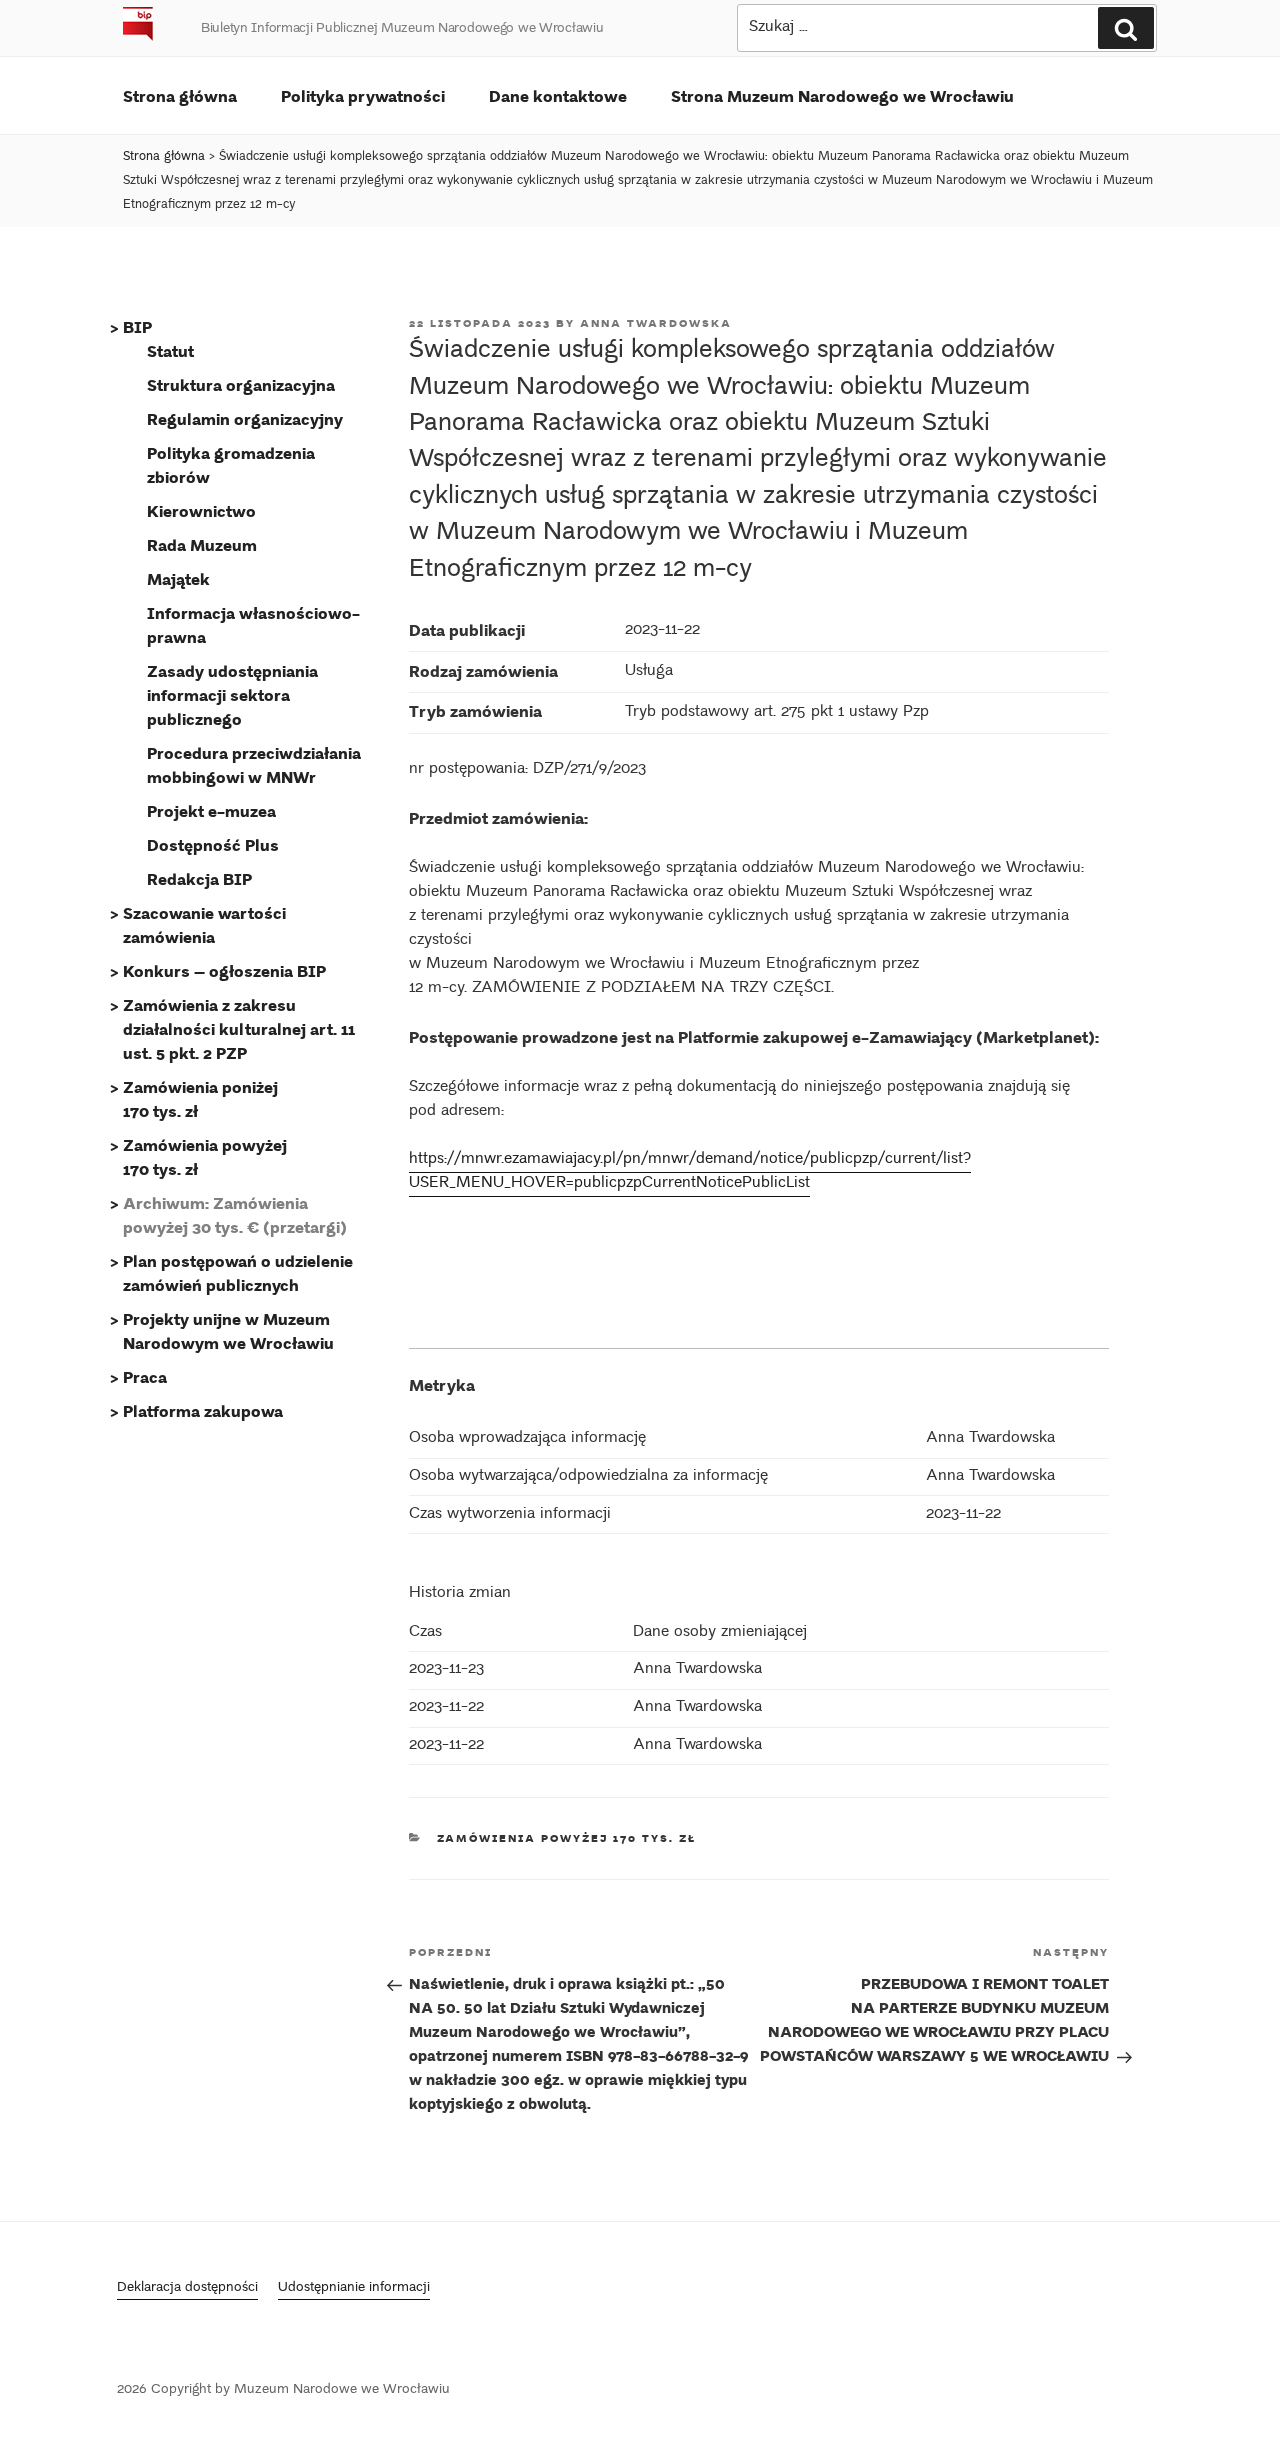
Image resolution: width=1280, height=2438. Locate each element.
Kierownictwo (201, 510)
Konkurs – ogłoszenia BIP (224, 970)
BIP (137, 326)
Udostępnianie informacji (354, 2288)
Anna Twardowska (656, 323)
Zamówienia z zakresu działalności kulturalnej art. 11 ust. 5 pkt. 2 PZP (239, 1028)
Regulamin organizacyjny (245, 418)
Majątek (178, 578)
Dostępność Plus (213, 844)
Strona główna (180, 95)
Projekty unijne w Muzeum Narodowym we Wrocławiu (228, 1330)
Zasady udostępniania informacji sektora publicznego (232, 694)
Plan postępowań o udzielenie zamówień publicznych (238, 1272)
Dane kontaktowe (558, 95)
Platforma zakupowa (203, 1410)
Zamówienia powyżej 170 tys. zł (567, 1838)
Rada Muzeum (202, 544)
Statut (170, 350)
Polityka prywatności (363, 95)
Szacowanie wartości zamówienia (204, 924)
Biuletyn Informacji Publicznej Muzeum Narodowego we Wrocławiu (402, 29)
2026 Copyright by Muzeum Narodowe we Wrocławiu (283, 2390)
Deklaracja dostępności (187, 2288)
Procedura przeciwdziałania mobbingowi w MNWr (254, 764)
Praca (145, 1376)
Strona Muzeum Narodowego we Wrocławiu (842, 95)
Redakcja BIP (199, 878)
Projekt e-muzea (211, 810)
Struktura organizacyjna (241, 384)
